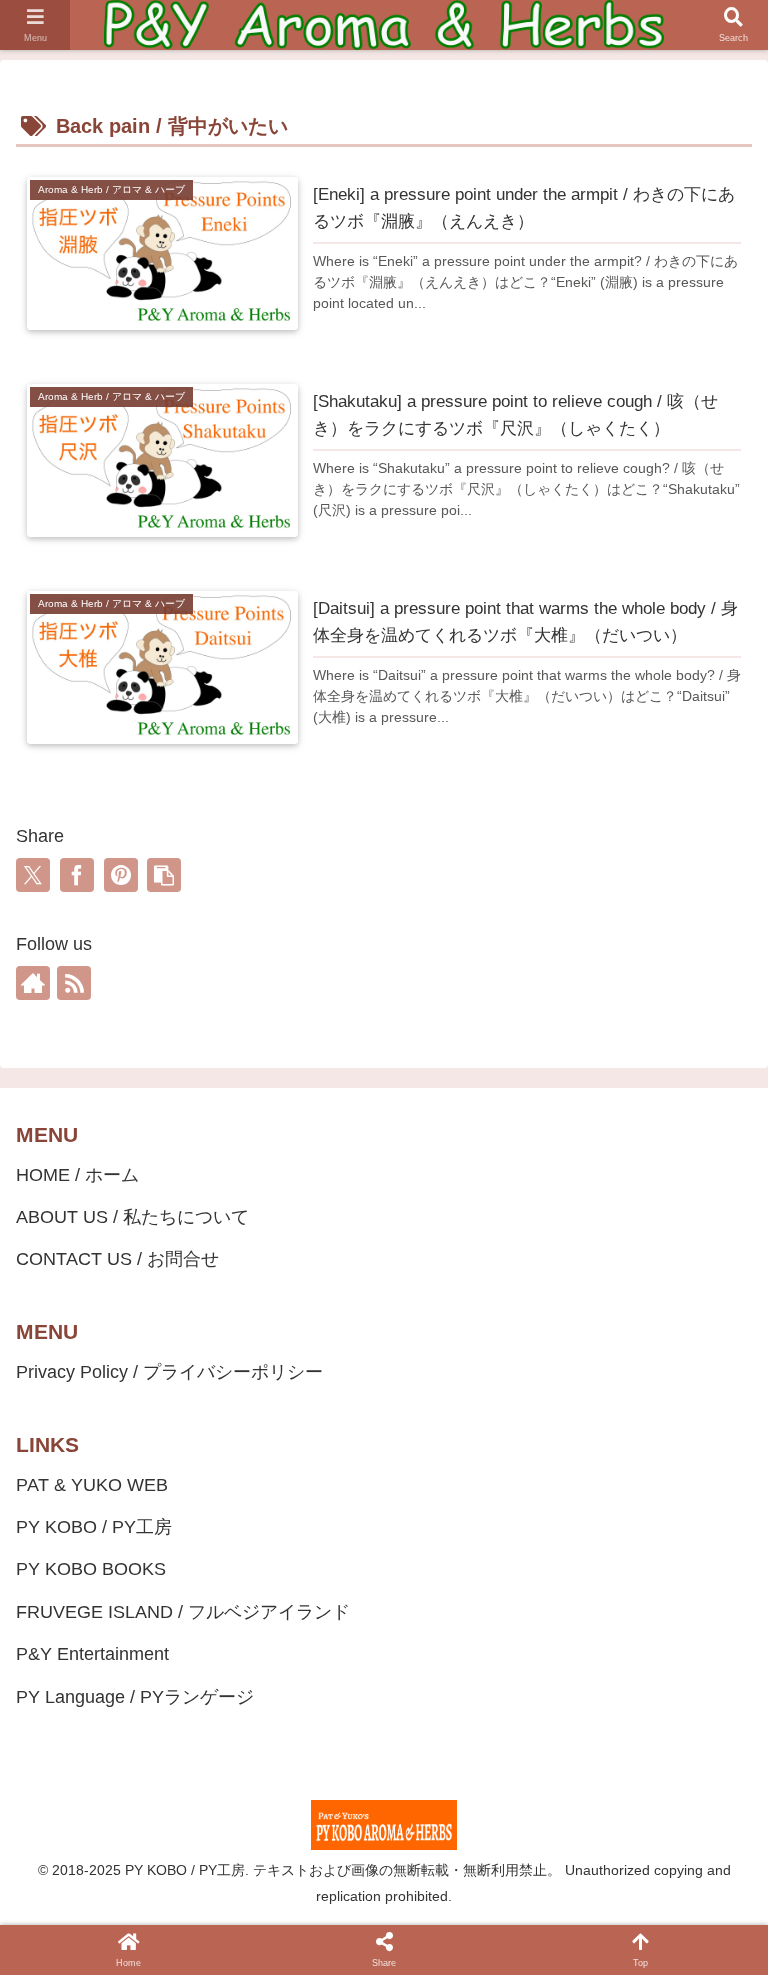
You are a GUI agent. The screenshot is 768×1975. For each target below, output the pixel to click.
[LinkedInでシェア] (560, 1943)
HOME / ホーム (77, 1175)
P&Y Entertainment (92, 1654)
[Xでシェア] (33, 875)
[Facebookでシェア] (77, 875)
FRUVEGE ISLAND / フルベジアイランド (183, 1612)
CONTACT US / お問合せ (117, 1259)
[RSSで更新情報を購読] (74, 983)
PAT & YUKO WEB (92, 1485)
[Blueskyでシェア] (247, 1943)
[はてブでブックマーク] (443, 1943)
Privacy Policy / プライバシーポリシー (169, 1372)
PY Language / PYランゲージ (135, 1697)
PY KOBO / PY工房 (94, 1527)
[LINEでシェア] (482, 1943)
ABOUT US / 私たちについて (132, 1217)
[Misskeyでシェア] (286, 1943)
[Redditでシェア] (404, 1943)
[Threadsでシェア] (364, 1943)
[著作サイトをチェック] (33, 983)
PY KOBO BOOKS (91, 1569)
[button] (164, 875)
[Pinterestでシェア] (121, 875)
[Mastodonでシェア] (208, 1943)
